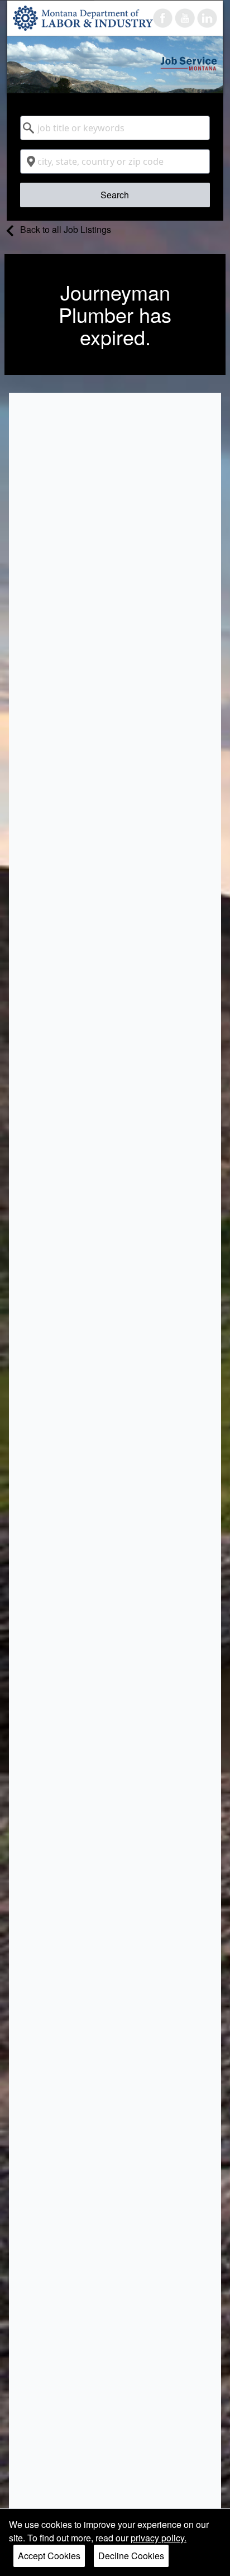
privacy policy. (159, 2538)
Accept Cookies (49, 2556)
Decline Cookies (131, 2556)
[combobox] (115, 128)
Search (115, 195)
